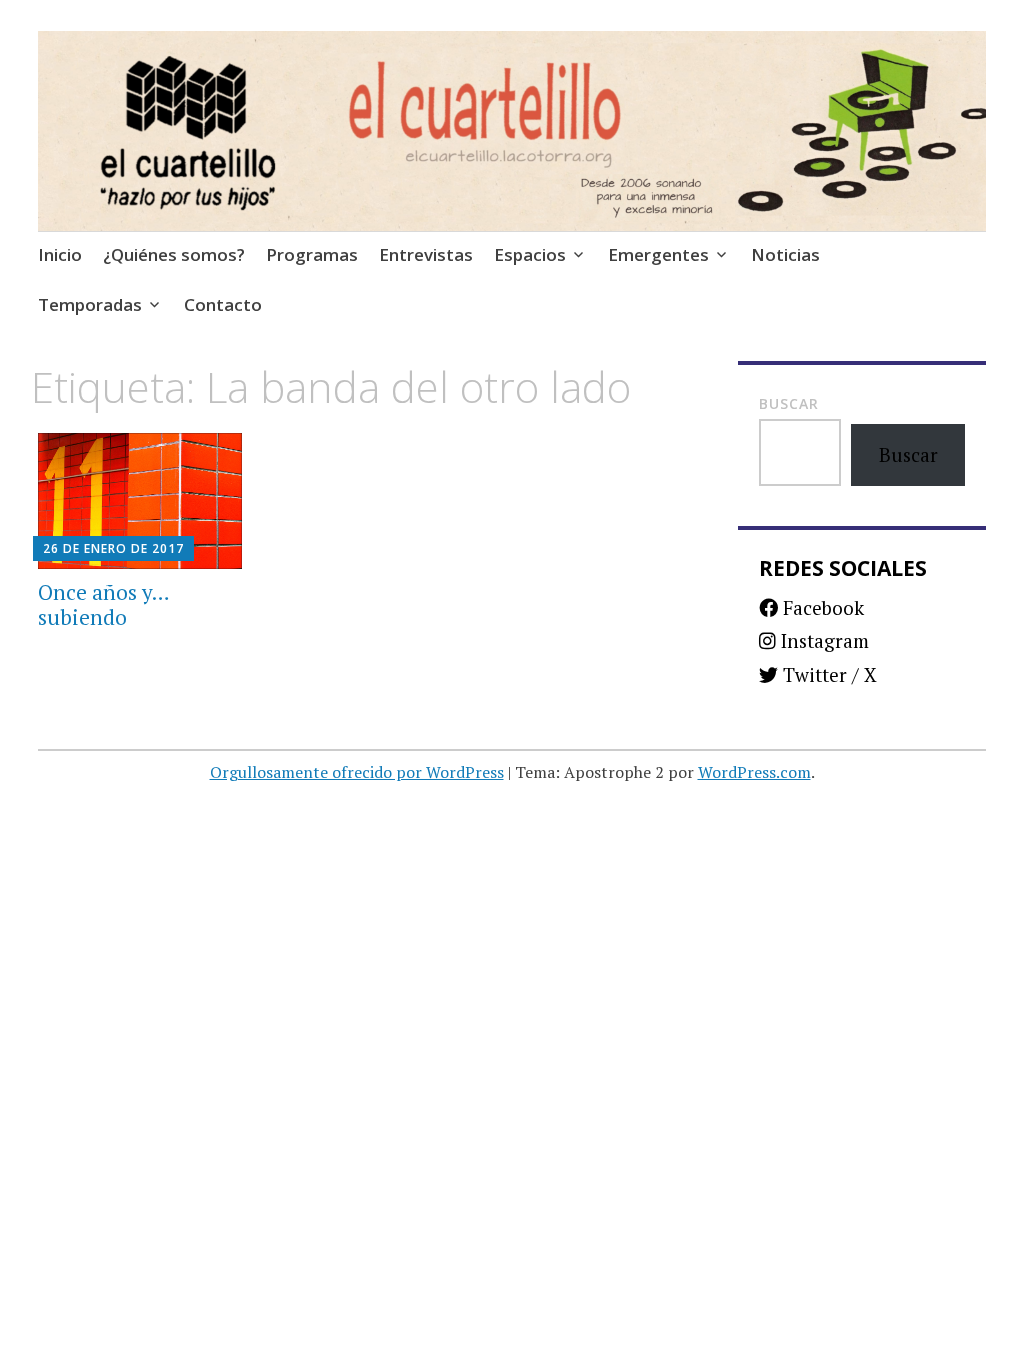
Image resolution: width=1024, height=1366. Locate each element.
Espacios (530, 254)
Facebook (821, 607)
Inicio (60, 254)
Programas (312, 254)
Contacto (223, 304)
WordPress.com (754, 772)
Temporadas (90, 304)
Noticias (785, 254)
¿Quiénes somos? (174, 254)
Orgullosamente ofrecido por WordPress (357, 772)
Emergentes (658, 254)
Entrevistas (426, 254)
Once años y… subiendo (103, 604)
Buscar (789, 403)
